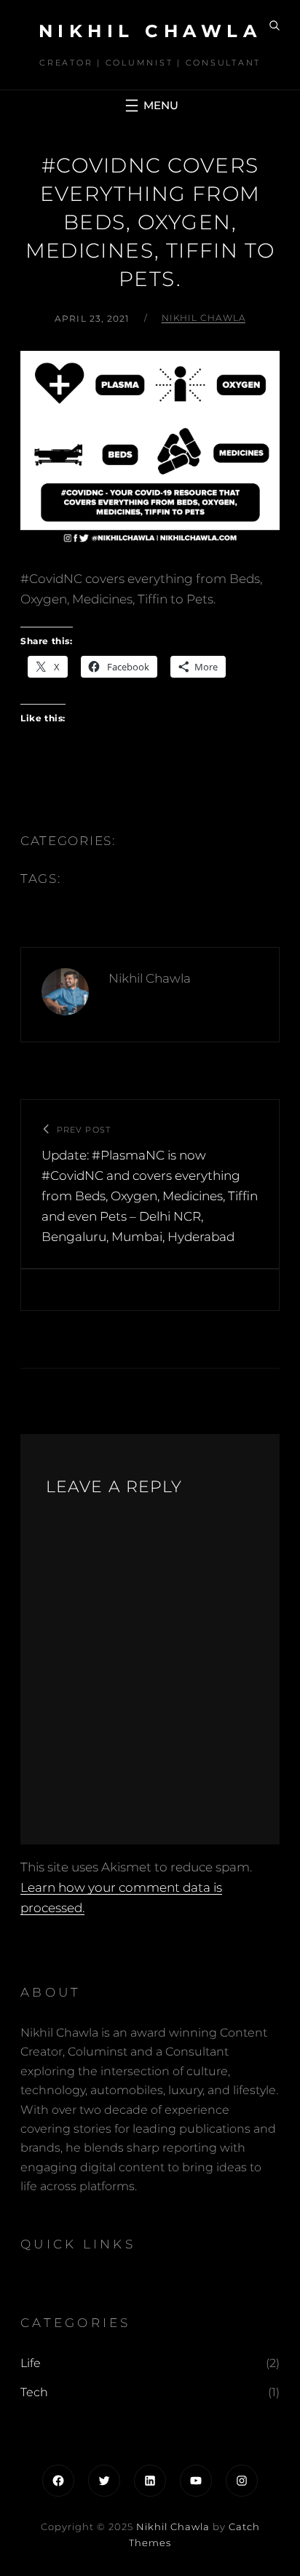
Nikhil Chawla (150, 31)
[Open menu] (150, 106)
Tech (34, 2392)
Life (31, 2363)
